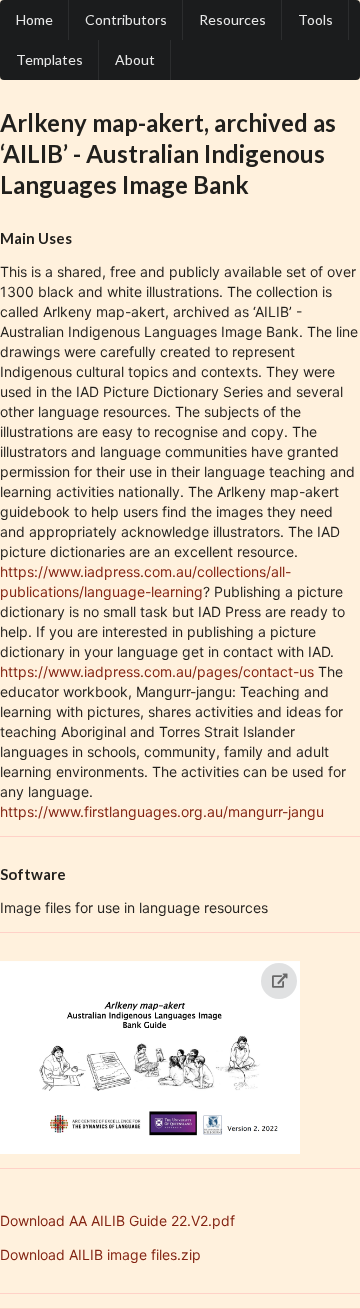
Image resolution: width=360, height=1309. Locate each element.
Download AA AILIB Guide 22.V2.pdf (117, 1220)
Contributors (126, 19)
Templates (49, 59)
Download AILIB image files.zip (100, 1254)
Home (34, 19)
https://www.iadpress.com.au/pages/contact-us (157, 671)
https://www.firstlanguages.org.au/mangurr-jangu (162, 811)
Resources (232, 19)
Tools (315, 19)
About (135, 59)
